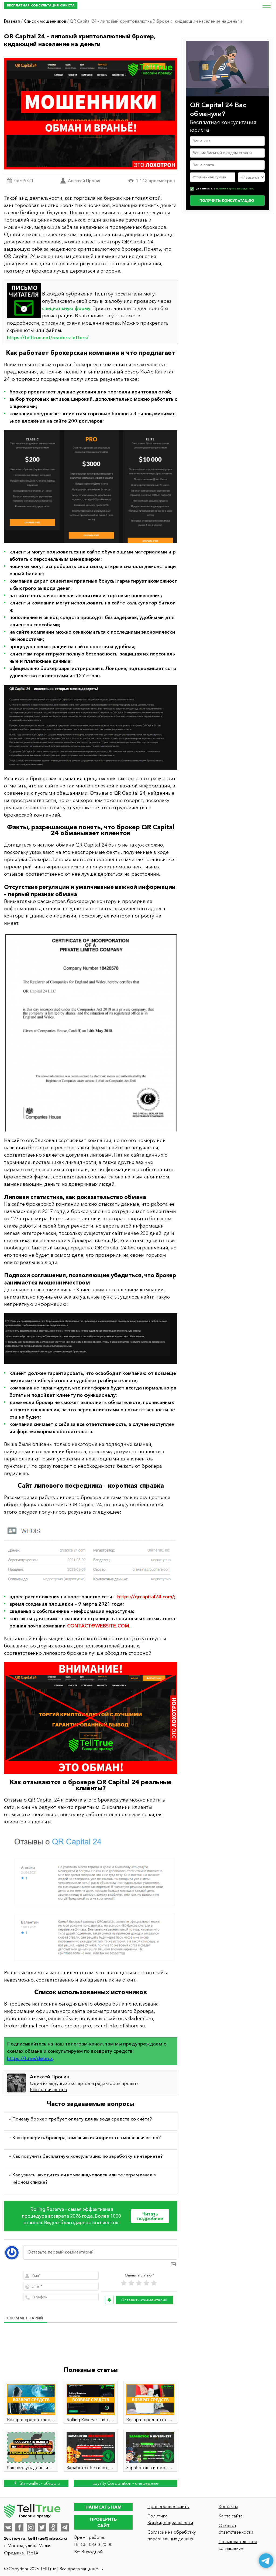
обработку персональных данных (235, 189)
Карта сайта (231, 2516)
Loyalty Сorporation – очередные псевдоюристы (125, 2484)
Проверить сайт (103, 2522)
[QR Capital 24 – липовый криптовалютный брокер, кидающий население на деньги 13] (91, 1339)
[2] (131, 2283)
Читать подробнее (150, 2216)
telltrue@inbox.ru (47, 2538)
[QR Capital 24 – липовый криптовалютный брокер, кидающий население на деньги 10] (91, 487)
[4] (146, 2283)
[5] (154, 2283)
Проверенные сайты (168, 2506)
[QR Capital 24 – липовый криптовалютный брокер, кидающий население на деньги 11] (91, 727)
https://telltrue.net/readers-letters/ (48, 338)
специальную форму (66, 308)
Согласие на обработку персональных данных (172, 2535)
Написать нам (103, 2507)
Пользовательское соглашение (238, 2545)
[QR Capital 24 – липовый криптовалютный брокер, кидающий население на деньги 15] (91, 1718)
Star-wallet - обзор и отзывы (39, 2484)
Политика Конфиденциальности (170, 2519)
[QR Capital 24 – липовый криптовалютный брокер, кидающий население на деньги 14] (91, 1554)
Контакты (228, 2506)
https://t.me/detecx (30, 2058)
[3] (139, 2283)
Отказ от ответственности (236, 2529)
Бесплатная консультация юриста (41, 5)
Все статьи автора (48, 2089)
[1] (124, 2283)
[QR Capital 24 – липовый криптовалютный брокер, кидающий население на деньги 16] (91, 1897)
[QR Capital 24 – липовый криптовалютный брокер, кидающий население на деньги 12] (91, 1032)
